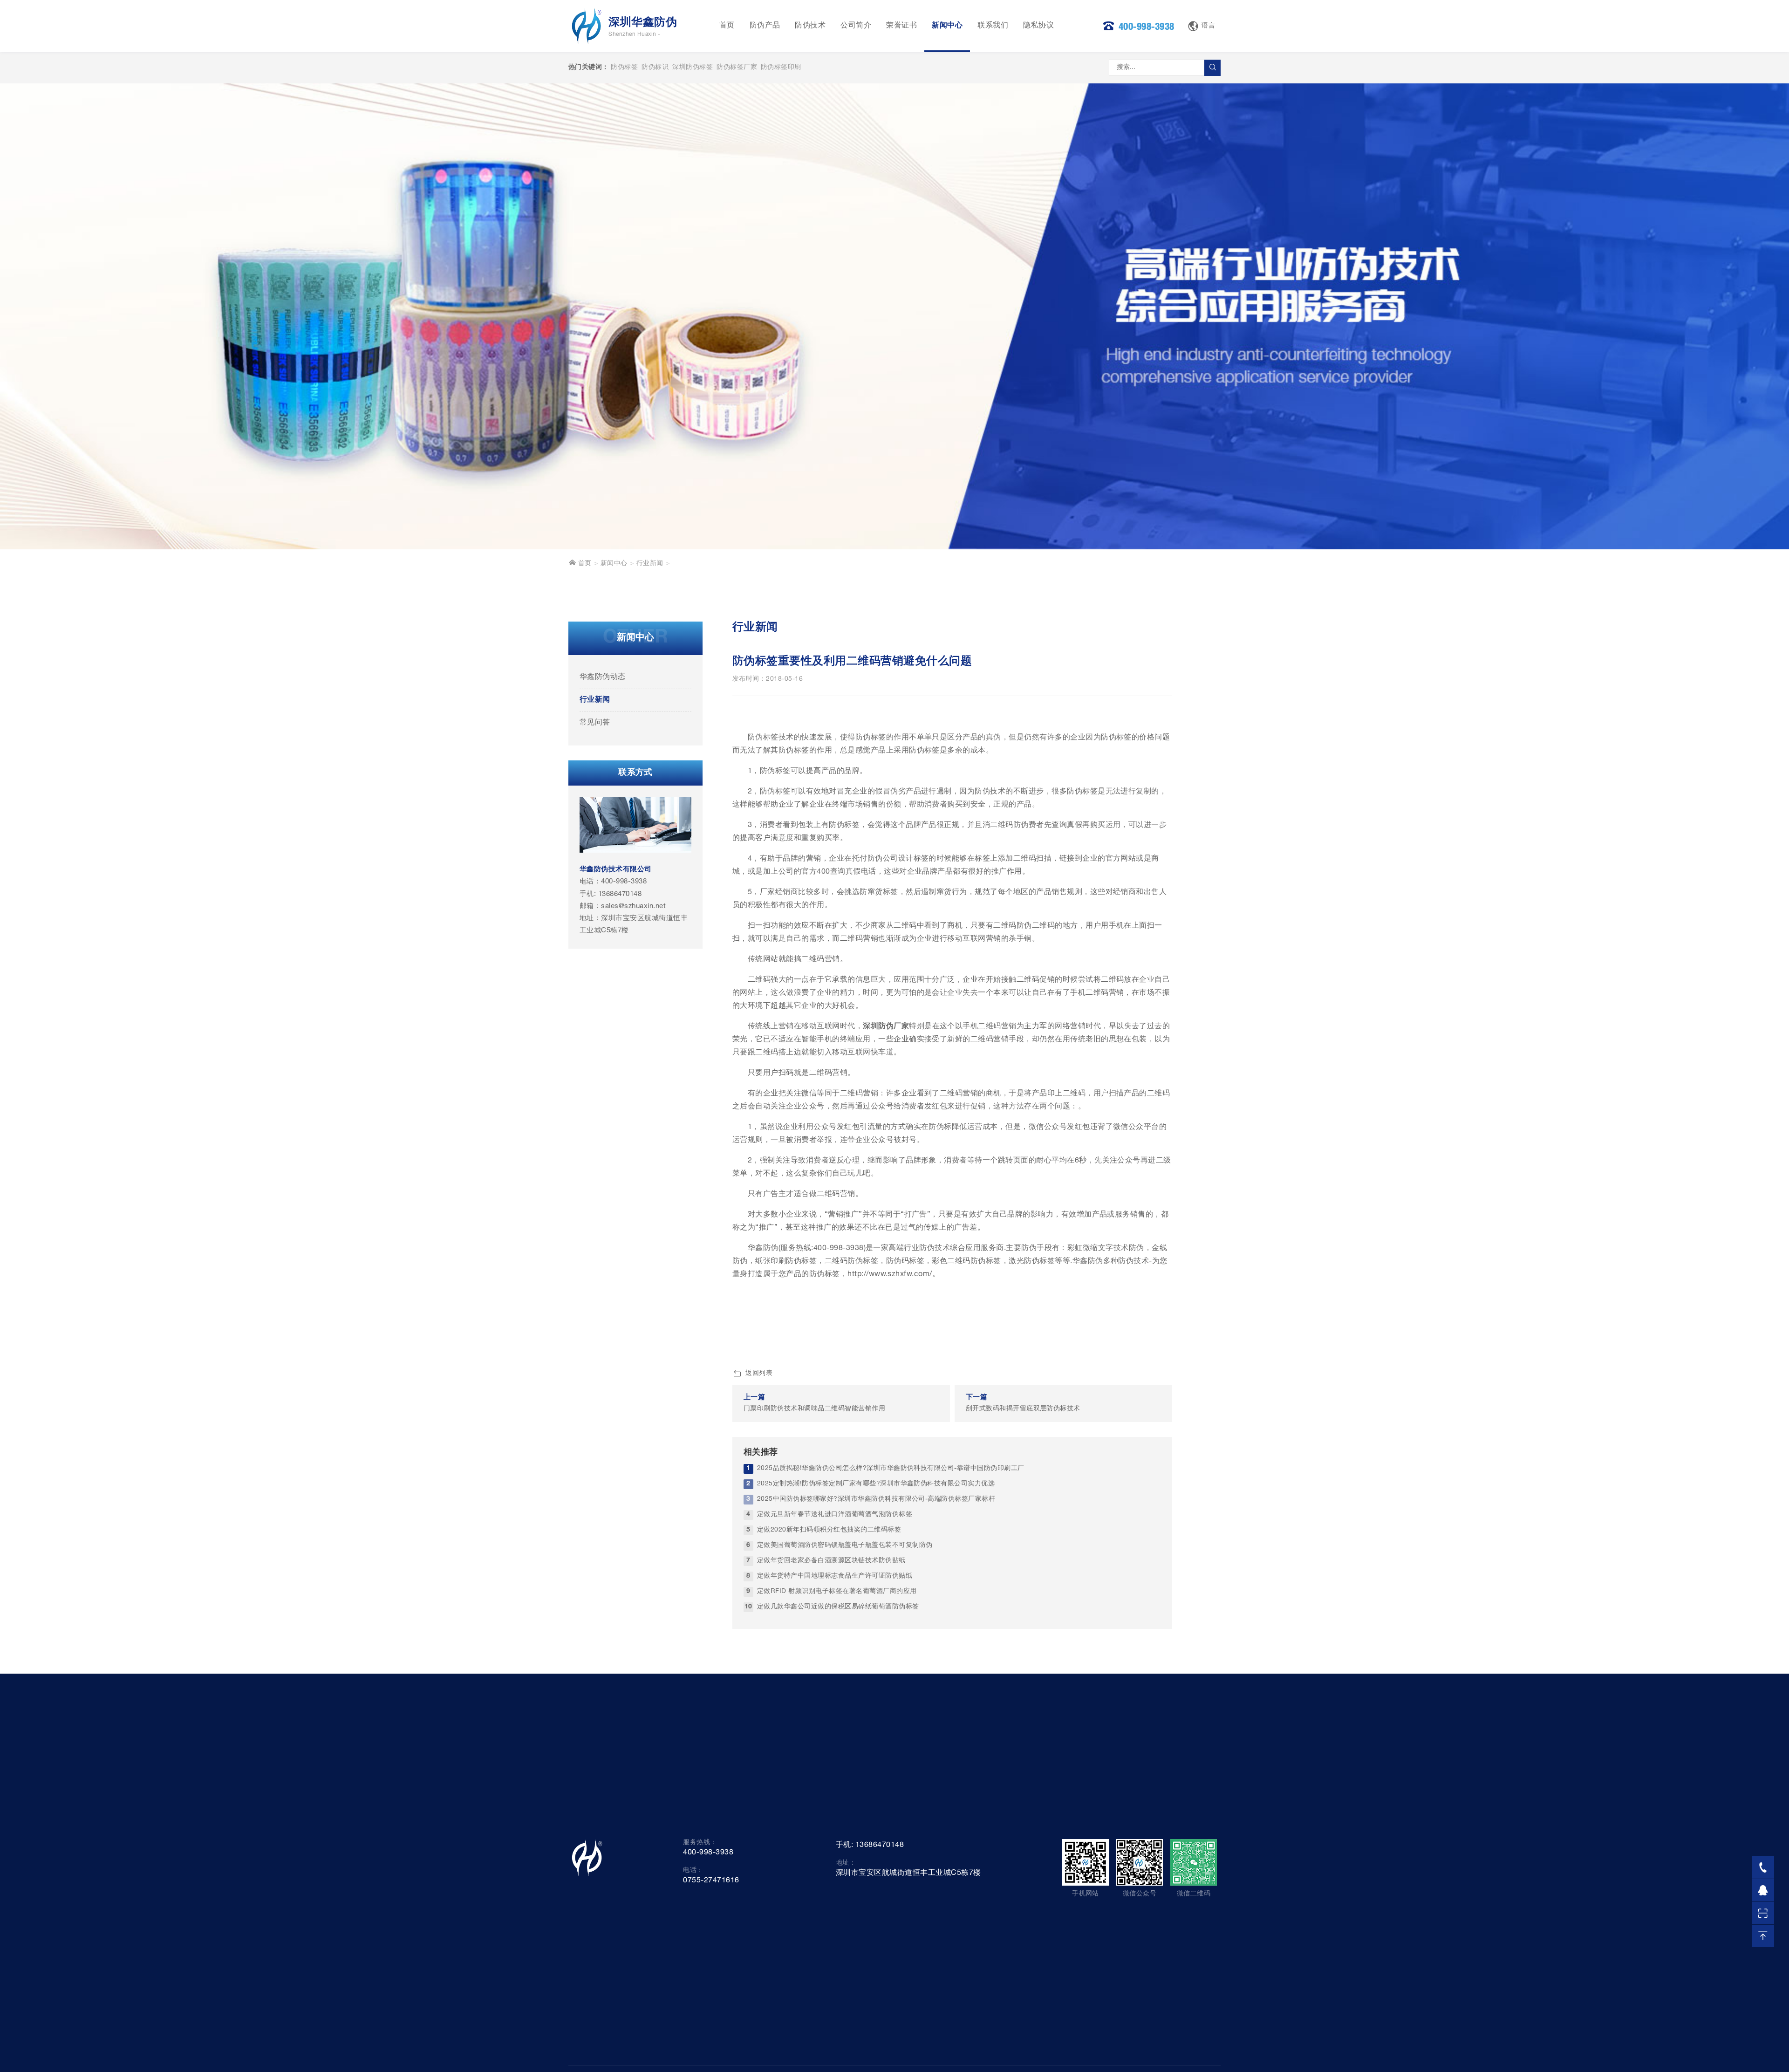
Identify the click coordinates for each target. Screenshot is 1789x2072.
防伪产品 (765, 26)
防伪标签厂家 (737, 68)
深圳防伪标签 (693, 68)
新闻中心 (947, 26)
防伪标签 (624, 68)
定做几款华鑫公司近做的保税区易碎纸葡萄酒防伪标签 (838, 1607)
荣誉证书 (901, 26)
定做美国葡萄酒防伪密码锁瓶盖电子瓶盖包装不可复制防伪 (845, 1545)
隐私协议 (1038, 26)
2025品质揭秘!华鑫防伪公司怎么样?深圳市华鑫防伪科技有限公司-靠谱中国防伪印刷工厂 (891, 1469)
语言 (1208, 26)
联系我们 (993, 26)
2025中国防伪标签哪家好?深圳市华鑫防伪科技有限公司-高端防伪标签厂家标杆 (876, 1499)
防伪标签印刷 (781, 68)
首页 (727, 26)
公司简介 (856, 26)
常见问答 (595, 723)
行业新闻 (650, 564)
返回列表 (759, 1374)
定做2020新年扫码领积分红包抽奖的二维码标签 (829, 1530)
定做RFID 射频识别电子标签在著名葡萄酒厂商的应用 (837, 1592)
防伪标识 (655, 68)
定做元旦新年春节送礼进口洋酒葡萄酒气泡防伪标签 (835, 1515)
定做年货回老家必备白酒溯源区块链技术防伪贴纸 (831, 1561)
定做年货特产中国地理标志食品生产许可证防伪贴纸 (835, 1576)
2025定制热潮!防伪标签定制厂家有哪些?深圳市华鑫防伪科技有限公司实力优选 (876, 1484)
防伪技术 (810, 26)
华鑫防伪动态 (603, 677)
